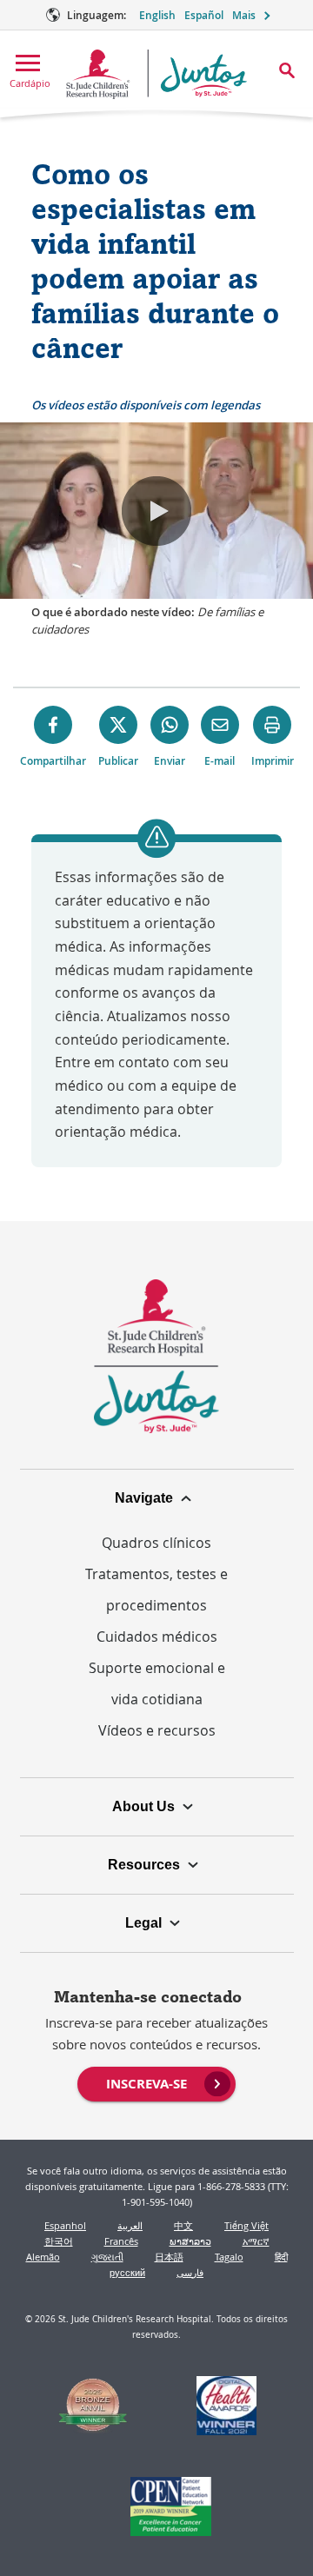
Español (204, 15)
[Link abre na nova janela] (93, 2408)
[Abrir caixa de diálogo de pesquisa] (287, 70)
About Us (143, 1806)
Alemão (43, 2257)
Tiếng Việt (246, 2225)
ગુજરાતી (107, 2257)
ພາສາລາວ (190, 2241)
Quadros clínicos (156, 1543)
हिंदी (281, 2257)
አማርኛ (256, 2241)
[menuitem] (156, 2082)
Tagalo (229, 2257)
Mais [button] (244, 15)
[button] (156, 511)
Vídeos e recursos (157, 1730)
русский (127, 2272)
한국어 (59, 2241)
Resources (144, 1865)
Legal (143, 1923)
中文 (183, 2225)
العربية (130, 2225)
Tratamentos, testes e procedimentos (156, 1590)
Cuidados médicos (157, 1637)
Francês (121, 2241)
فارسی (190, 2272)
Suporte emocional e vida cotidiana (157, 1683)
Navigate (144, 1498)
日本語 (169, 2257)
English (157, 15)
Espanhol (65, 2225)
